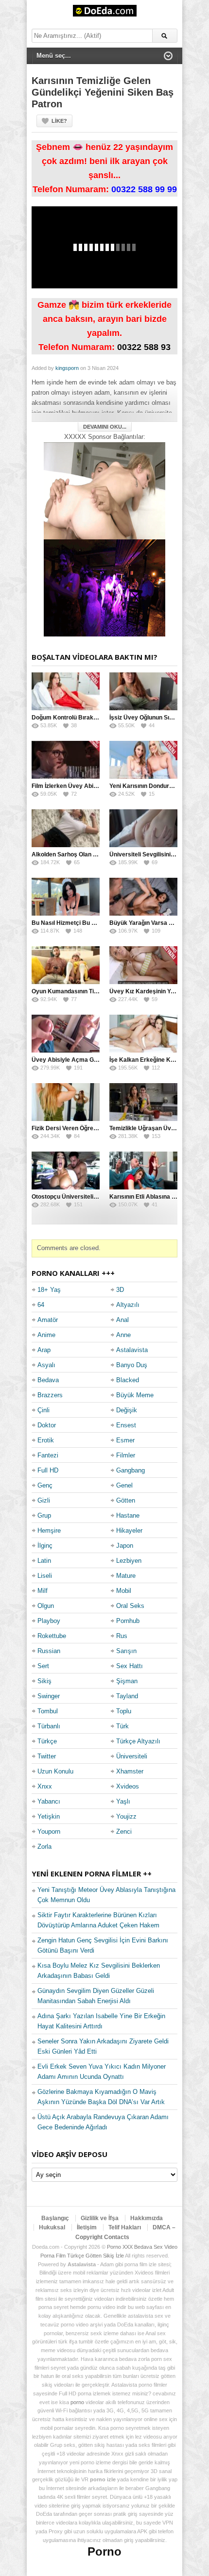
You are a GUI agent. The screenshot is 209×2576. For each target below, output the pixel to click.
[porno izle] (104, 588)
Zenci (124, 1832)
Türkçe (47, 1741)
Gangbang (131, 1470)
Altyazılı (128, 1305)
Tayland (127, 1696)
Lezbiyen (129, 1561)
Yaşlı (123, 1801)
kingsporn (67, 368)
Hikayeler (129, 1531)
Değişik (127, 1410)
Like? (59, 121)
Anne (123, 1335)
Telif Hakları (125, 2227)
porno (77, 2402)
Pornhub (128, 1621)
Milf (43, 1591)
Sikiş (44, 1681)
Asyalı (46, 1365)
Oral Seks (130, 1606)
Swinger (49, 1696)
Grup (44, 1515)
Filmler (126, 1455)
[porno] (104, 491)
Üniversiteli (132, 1756)
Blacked (128, 1380)
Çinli (44, 1410)
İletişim (87, 2227)
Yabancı (49, 1801)
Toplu (124, 1711)
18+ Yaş (49, 1290)
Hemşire (49, 1531)
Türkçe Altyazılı (138, 1741)
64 (41, 1305)
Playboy (49, 1621)
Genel (124, 1485)
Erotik (46, 1440)
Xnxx (45, 1786)
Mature (126, 1576)
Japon (125, 1546)
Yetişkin (49, 1816)
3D (120, 1290)
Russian (49, 1651)
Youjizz (126, 1816)
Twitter (47, 1756)
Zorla (44, 1847)
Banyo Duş (132, 1365)
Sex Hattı (130, 1666)
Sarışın (126, 1651)
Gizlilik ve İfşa (100, 2218)
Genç (45, 1485)
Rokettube (52, 1636)
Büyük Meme (135, 1395)
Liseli (45, 1576)
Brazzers (50, 1395)
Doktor (47, 1425)
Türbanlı (49, 1726)
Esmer (125, 1440)
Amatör (48, 1320)
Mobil (124, 1591)
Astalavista (132, 1350)
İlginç (45, 1546)
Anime (46, 1335)
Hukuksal (52, 2227)
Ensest (126, 1425)
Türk (122, 1726)
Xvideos (128, 1786)
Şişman (127, 1681)
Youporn (49, 1832)
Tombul (48, 1711)
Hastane (128, 1515)
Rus (122, 1636)
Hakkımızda (147, 2218)
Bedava (48, 1380)
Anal (122, 1320)
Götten (126, 1500)
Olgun (46, 1606)
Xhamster (130, 1771)
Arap (44, 1350)
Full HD (48, 1470)
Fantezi (48, 1455)
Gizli (44, 1500)
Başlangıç (55, 2218)
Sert (43, 1666)
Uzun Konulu (55, 1771)
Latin (44, 1561)
